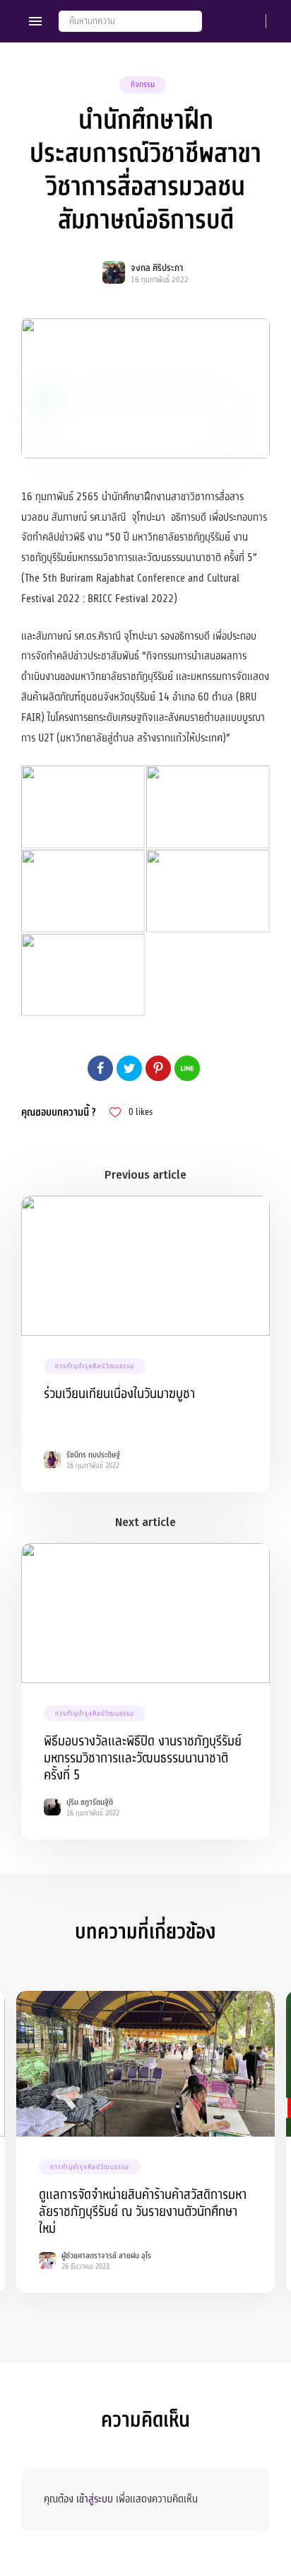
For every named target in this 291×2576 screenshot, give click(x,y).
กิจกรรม (143, 85)
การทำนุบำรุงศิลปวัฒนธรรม (95, 1366)
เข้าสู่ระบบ (95, 2499)
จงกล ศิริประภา (157, 268)
